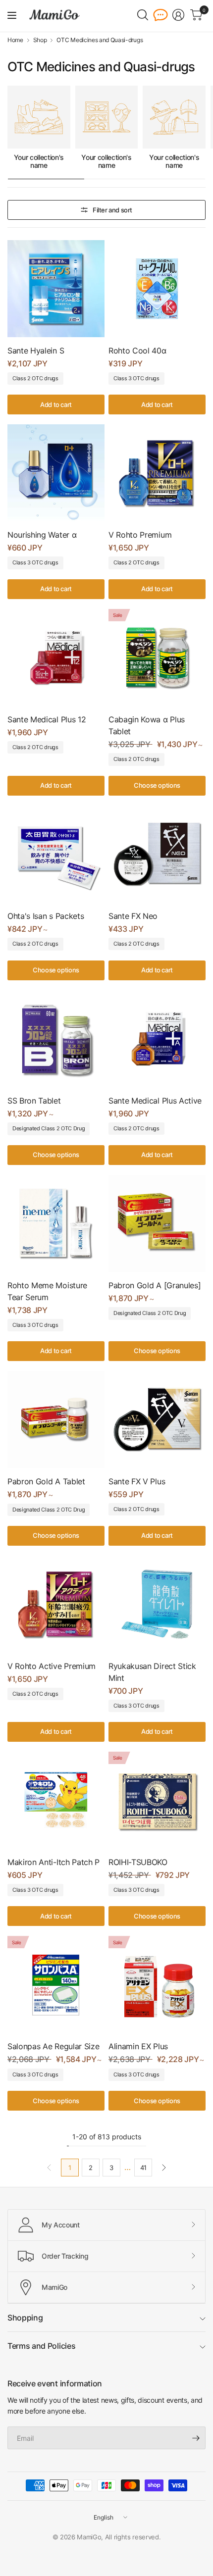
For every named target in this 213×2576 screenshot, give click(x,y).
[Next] (164, 2168)
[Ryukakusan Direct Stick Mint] (157, 1604)
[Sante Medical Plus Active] (157, 1039)
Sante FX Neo (133, 916)
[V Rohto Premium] (157, 473)
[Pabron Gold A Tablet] (56, 1419)
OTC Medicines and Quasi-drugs (100, 40)
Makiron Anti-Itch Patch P (53, 1862)
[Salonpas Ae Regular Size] (56, 1984)
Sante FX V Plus (137, 1481)
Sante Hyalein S (36, 351)
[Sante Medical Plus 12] (56, 657)
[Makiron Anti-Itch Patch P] (56, 1800)
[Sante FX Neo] (157, 854)
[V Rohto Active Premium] (56, 1604)
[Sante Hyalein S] (56, 289)
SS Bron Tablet (34, 1101)
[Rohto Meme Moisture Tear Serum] (56, 1223)
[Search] (143, 15)
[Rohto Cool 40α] (157, 289)
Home (15, 40)
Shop (40, 40)
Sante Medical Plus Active (155, 1101)
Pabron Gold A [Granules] (155, 1285)
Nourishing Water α (42, 535)
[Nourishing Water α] (56, 473)
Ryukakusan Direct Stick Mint (152, 1672)
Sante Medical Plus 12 (47, 719)
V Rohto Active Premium (52, 1666)
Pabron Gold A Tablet (46, 1481)
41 (143, 2168)
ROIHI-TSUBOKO (138, 1862)
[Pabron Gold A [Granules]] (157, 1223)
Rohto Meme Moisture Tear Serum (47, 1291)
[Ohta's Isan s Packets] (56, 854)
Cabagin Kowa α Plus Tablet (147, 725)
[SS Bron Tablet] (56, 1039)
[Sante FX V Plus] (157, 1419)
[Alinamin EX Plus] (157, 1984)
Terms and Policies (41, 2346)
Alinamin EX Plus (138, 2046)
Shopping (25, 2318)
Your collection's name (39, 162)
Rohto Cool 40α (137, 351)
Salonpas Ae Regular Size (53, 2046)
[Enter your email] (196, 2438)
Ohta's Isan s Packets (46, 916)
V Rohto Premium (140, 535)
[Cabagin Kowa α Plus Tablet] (157, 657)
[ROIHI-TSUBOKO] (157, 1800)
